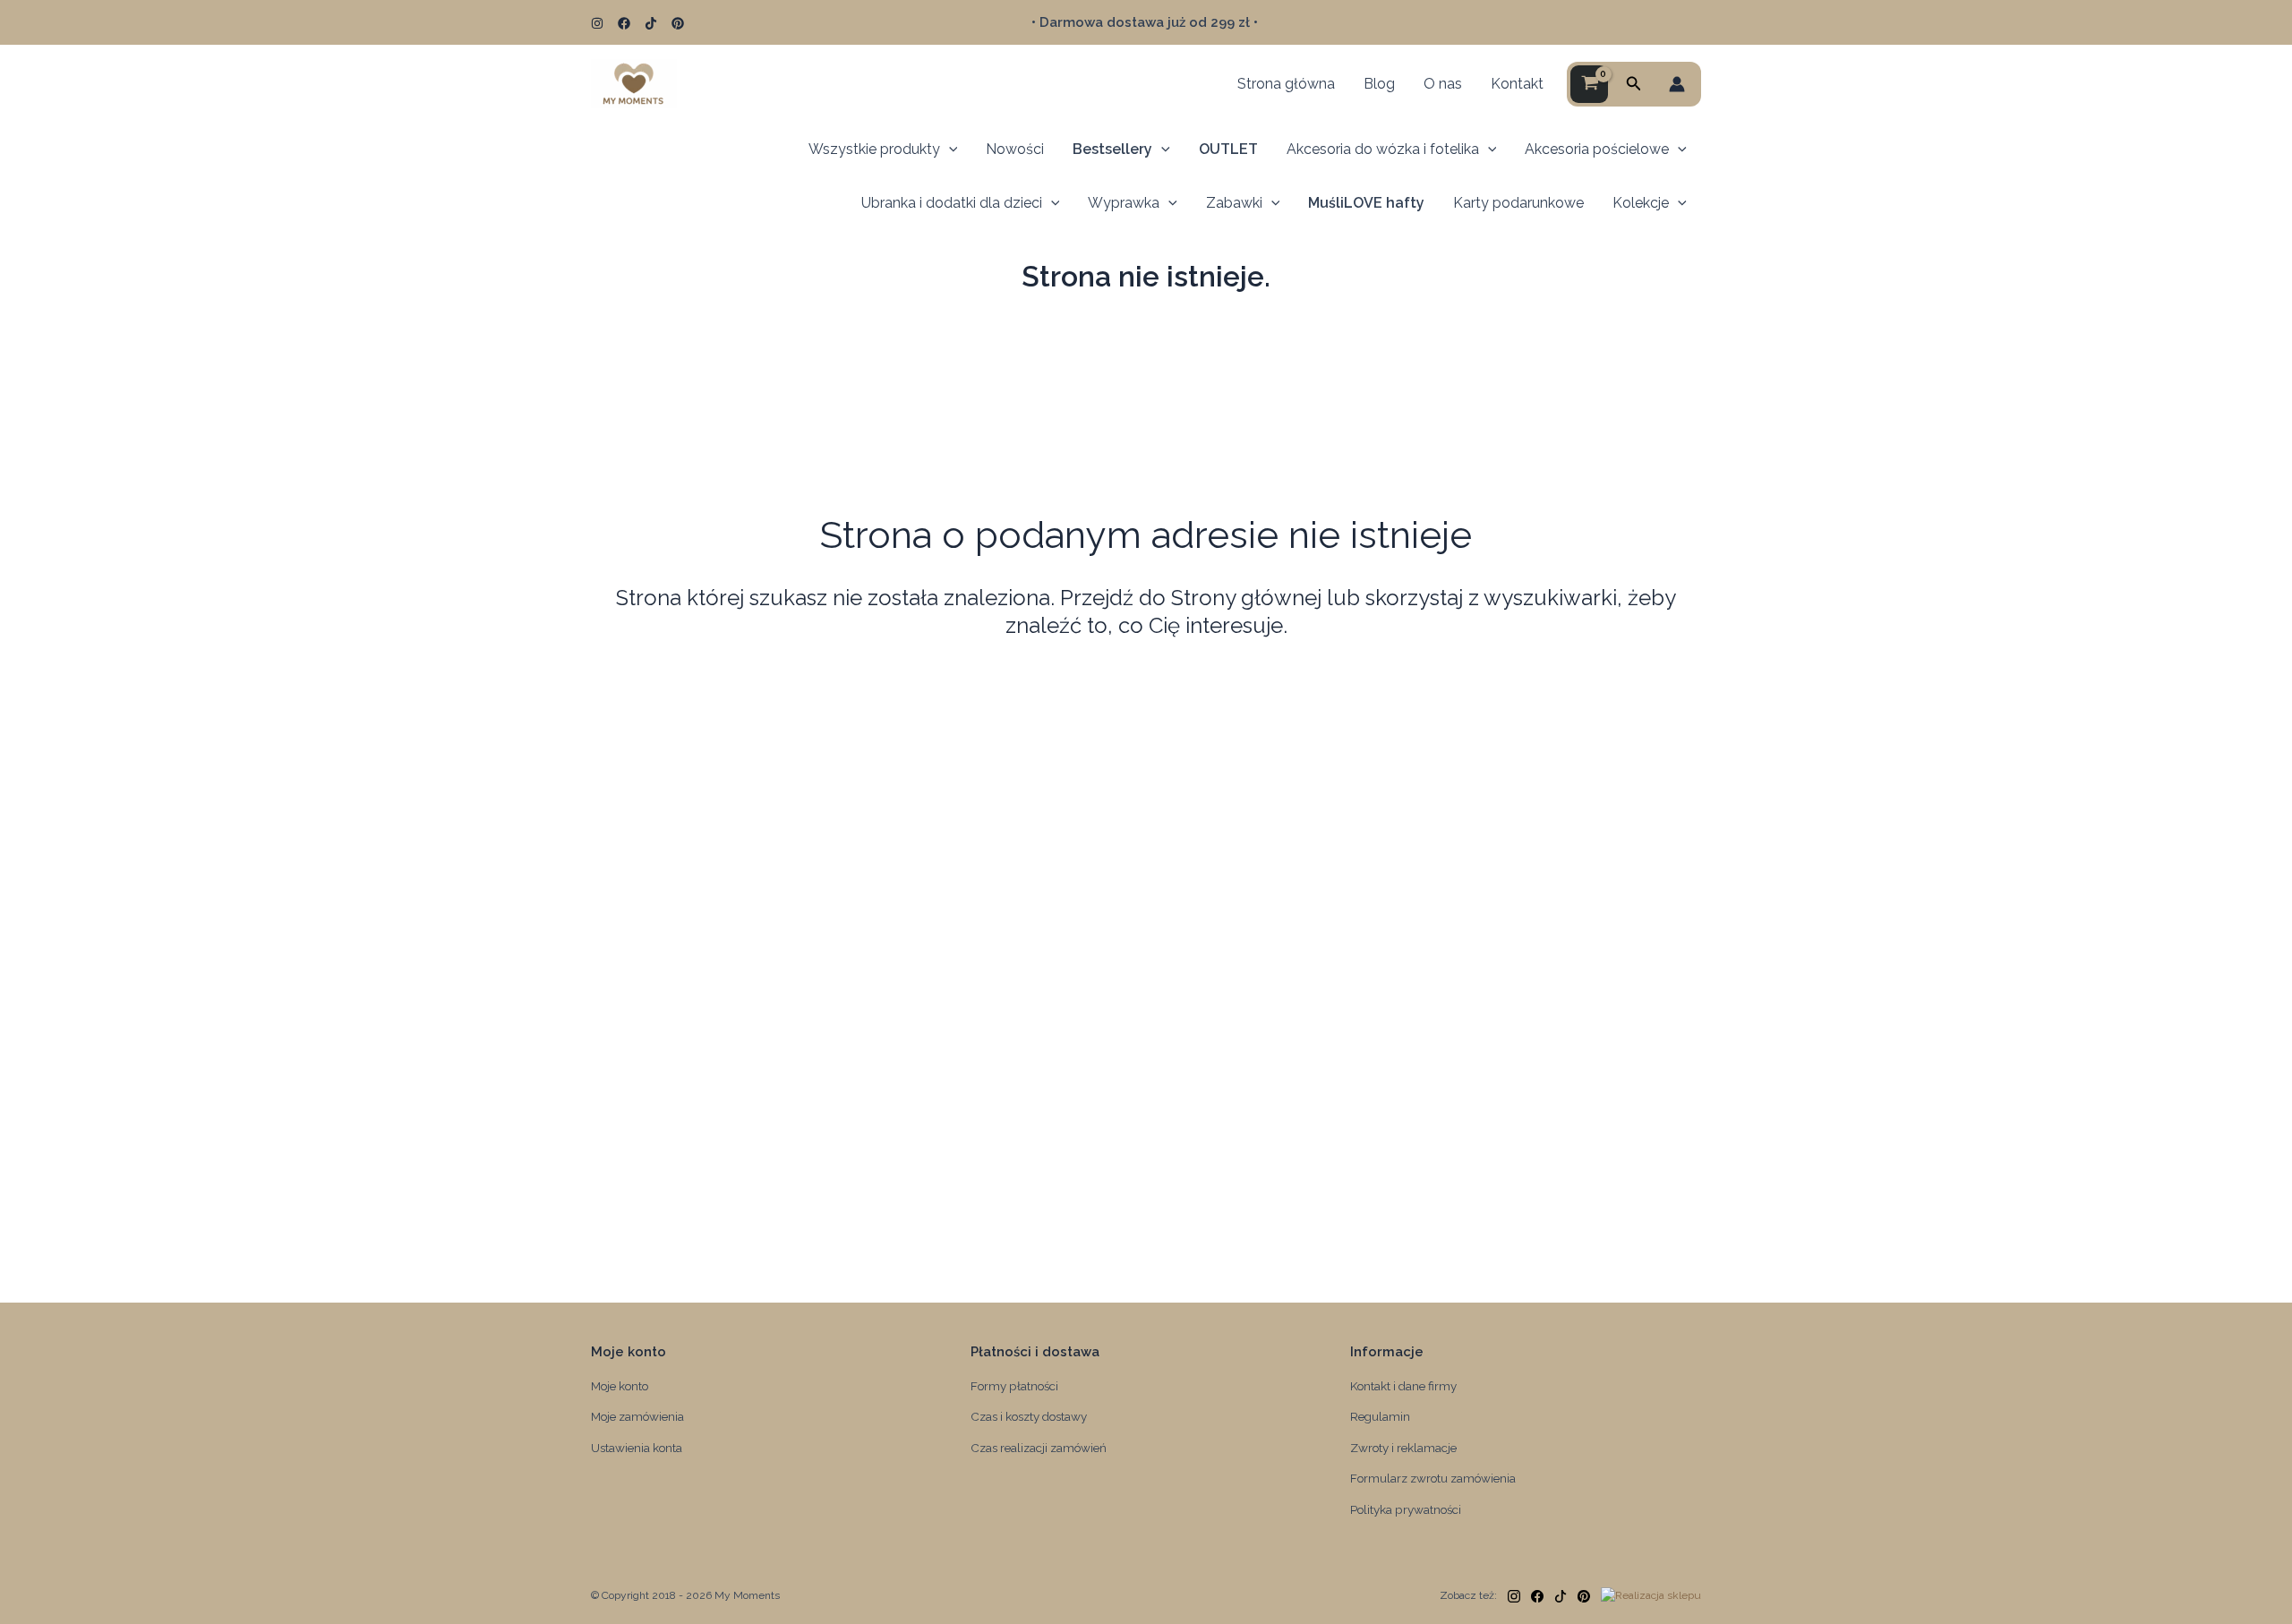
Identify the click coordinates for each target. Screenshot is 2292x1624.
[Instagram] (597, 23)
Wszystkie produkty (874, 149)
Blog (1379, 84)
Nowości (1015, 149)
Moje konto (620, 1386)
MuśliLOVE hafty (1366, 203)
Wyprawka (1124, 203)
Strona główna (1286, 84)
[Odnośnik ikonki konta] (1677, 84)
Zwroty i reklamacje (1403, 1448)
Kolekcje (1641, 203)
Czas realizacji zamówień (1039, 1448)
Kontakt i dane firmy (1403, 1386)
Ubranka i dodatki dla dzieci (952, 203)
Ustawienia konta (637, 1448)
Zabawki (1234, 203)
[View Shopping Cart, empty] (1589, 84)
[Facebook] (624, 23)
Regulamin (1380, 1416)
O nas (1443, 84)
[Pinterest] (678, 23)
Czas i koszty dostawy (1029, 1416)
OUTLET (1228, 149)
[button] (1634, 84)
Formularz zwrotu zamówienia (1433, 1478)
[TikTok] (651, 23)
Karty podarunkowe (1518, 203)
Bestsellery (1112, 149)
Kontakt (1517, 84)
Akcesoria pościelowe (1597, 149)
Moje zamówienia (637, 1416)
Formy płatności (1014, 1386)
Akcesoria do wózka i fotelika (1383, 149)
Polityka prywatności (1406, 1509)
